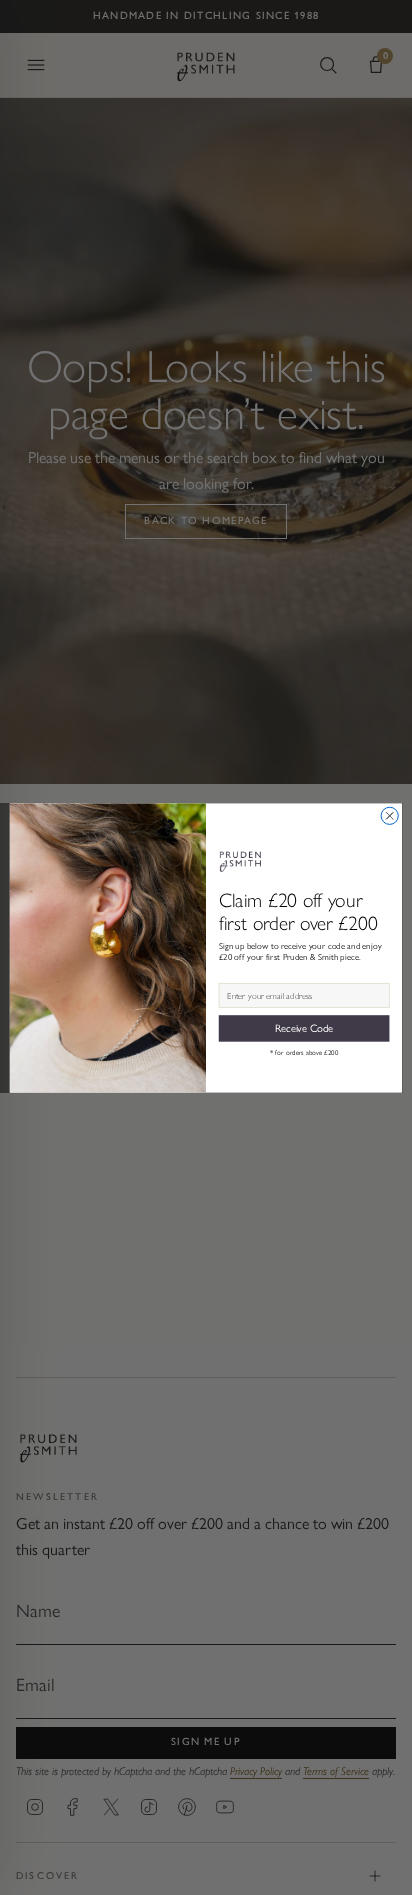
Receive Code (304, 1027)
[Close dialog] (389, 815)
